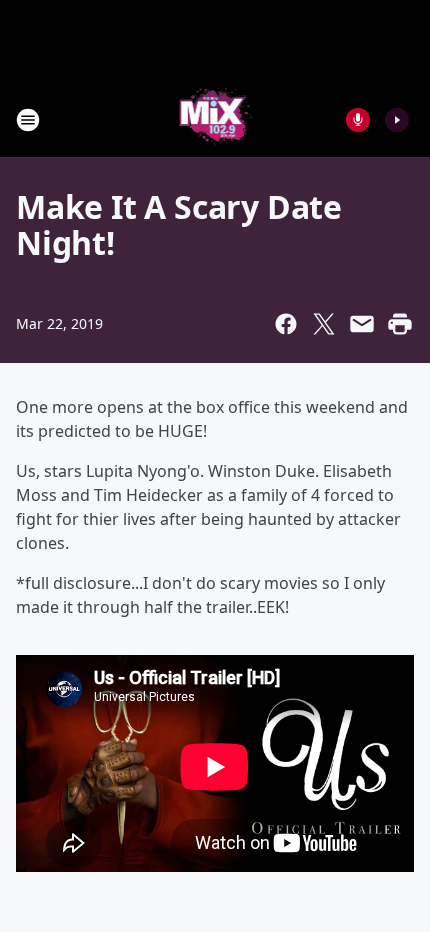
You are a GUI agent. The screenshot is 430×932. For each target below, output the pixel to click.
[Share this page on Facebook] (286, 324)
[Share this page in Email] (362, 324)
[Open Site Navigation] (28, 120)
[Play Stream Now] (397, 120)
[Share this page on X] (324, 324)
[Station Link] (215, 119)
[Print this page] (400, 324)
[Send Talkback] (358, 120)
